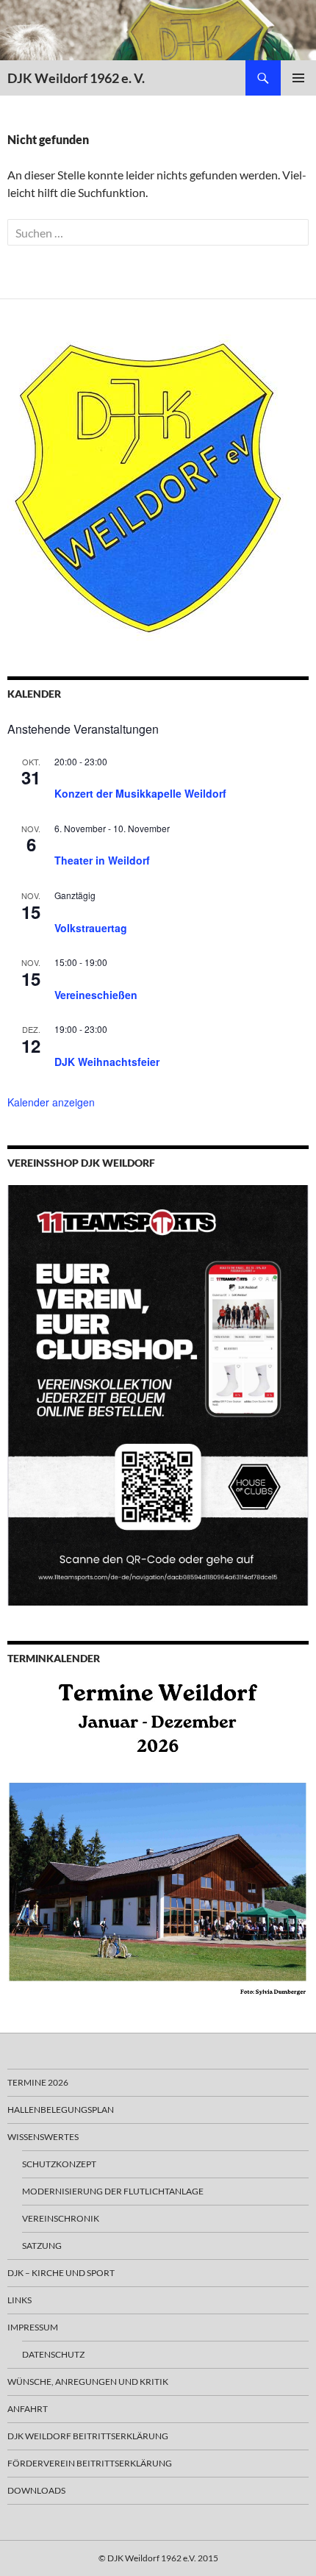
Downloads (36, 2490)
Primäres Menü (298, 78)
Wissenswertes (43, 2137)
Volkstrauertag (91, 928)
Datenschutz (53, 2354)
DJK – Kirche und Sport (61, 2273)
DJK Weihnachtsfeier (107, 1062)
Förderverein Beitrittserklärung (90, 2463)
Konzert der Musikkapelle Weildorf (140, 793)
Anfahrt (28, 2409)
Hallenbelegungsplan (61, 2110)
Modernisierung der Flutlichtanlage (113, 2191)
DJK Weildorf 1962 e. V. (76, 78)
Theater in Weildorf (102, 860)
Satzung (42, 2246)
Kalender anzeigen (51, 1102)
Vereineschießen (96, 995)
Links (19, 2300)
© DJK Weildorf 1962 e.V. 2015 (158, 2558)
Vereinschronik (61, 2218)
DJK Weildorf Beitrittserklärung (88, 2436)
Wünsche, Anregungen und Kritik (88, 2382)
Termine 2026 (38, 2082)
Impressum (33, 2327)
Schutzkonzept (59, 2164)
